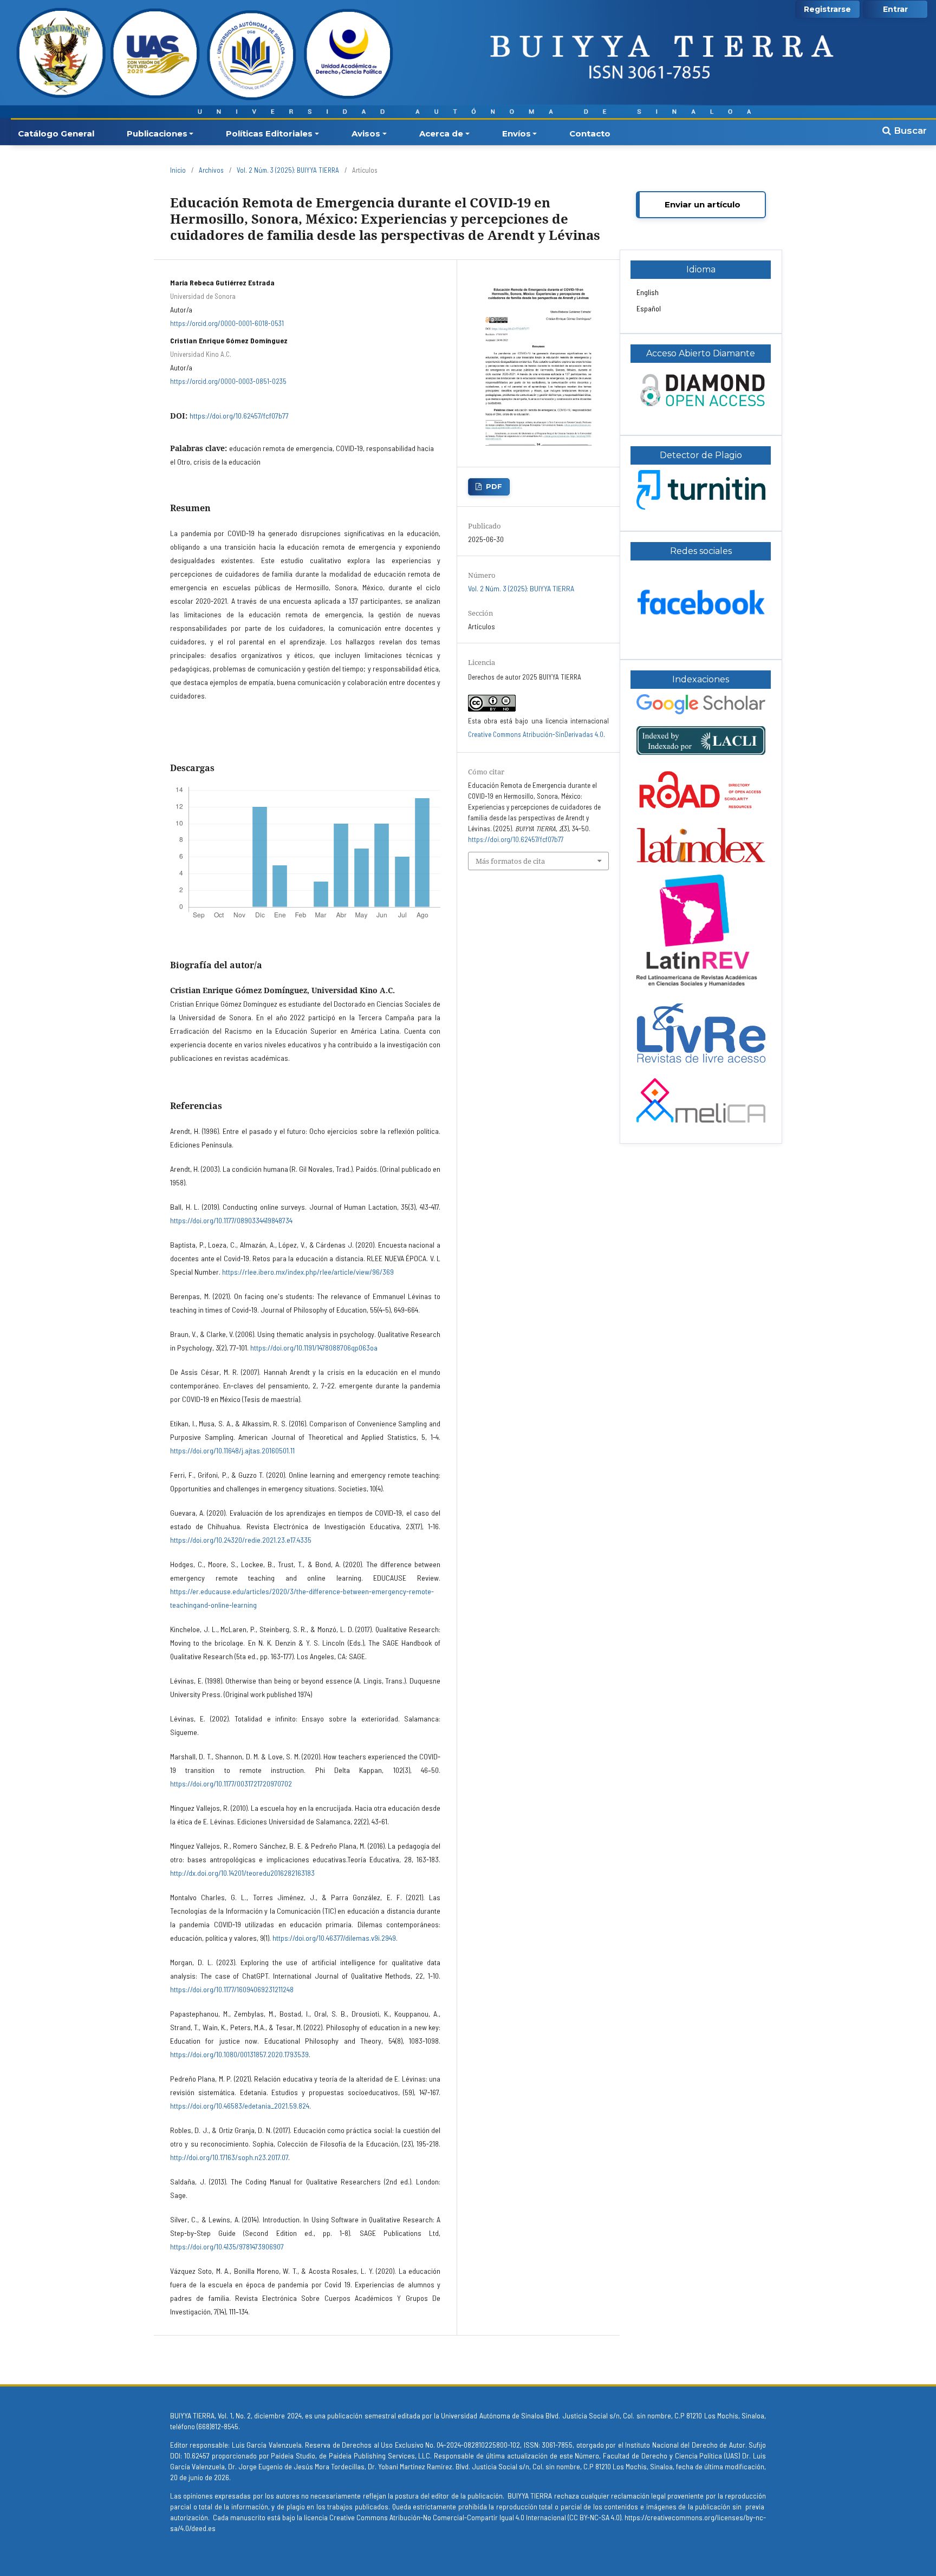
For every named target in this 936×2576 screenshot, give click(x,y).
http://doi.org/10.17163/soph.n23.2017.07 (229, 2157)
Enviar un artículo (703, 204)
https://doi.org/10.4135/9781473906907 (227, 2246)
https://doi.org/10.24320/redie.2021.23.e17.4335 (241, 1540)
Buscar (909, 131)
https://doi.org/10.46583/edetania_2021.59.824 (240, 2106)
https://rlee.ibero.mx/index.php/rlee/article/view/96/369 (308, 1272)
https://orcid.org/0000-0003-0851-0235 (228, 381)
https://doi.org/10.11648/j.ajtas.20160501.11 (232, 1450)
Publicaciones (157, 133)
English (648, 292)
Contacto (590, 133)
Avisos (366, 133)
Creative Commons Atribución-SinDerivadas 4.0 (536, 734)
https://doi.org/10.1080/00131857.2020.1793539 (239, 2054)
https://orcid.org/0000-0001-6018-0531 (227, 323)
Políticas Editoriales (269, 133)
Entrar (895, 9)
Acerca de (441, 133)
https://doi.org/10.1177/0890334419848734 (231, 1220)
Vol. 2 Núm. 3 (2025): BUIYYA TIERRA (288, 170)
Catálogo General (56, 133)
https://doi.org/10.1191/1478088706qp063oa (314, 1348)
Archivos (211, 170)
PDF (494, 486)
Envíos (516, 133)
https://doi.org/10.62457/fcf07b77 (239, 416)
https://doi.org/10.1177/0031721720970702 (231, 1783)
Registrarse (827, 9)
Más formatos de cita (510, 861)
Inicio (178, 170)
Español (649, 308)
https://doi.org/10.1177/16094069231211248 (232, 1989)
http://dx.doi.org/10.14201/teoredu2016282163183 (242, 1873)
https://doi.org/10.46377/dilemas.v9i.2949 (334, 1938)
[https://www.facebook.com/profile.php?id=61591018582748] (701, 635)
